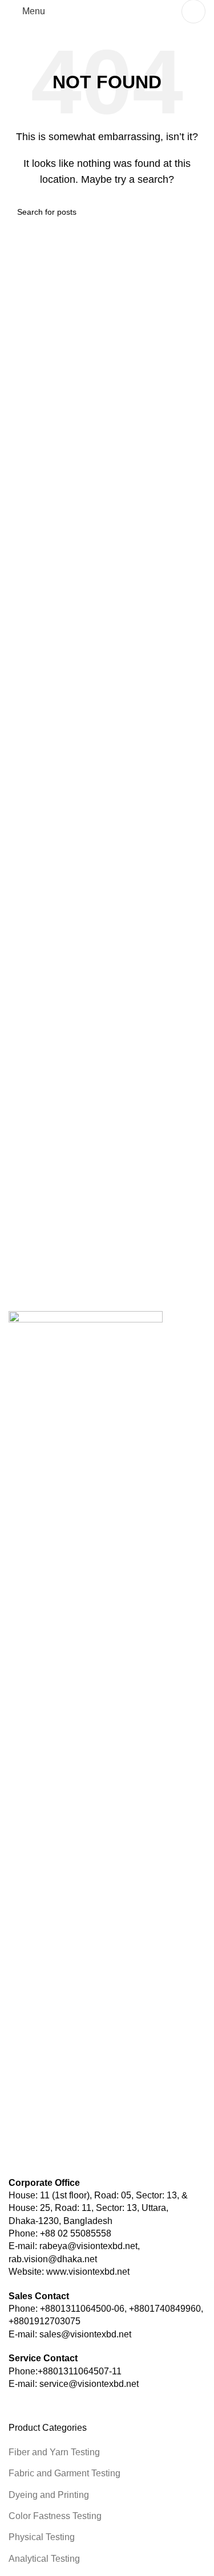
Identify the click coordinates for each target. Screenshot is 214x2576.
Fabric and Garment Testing (64, 2473)
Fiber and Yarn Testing (54, 2452)
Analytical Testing (44, 2559)
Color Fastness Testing (55, 2516)
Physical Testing (42, 2537)
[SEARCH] (192, 212)
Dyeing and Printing (49, 2495)
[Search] (193, 11)
